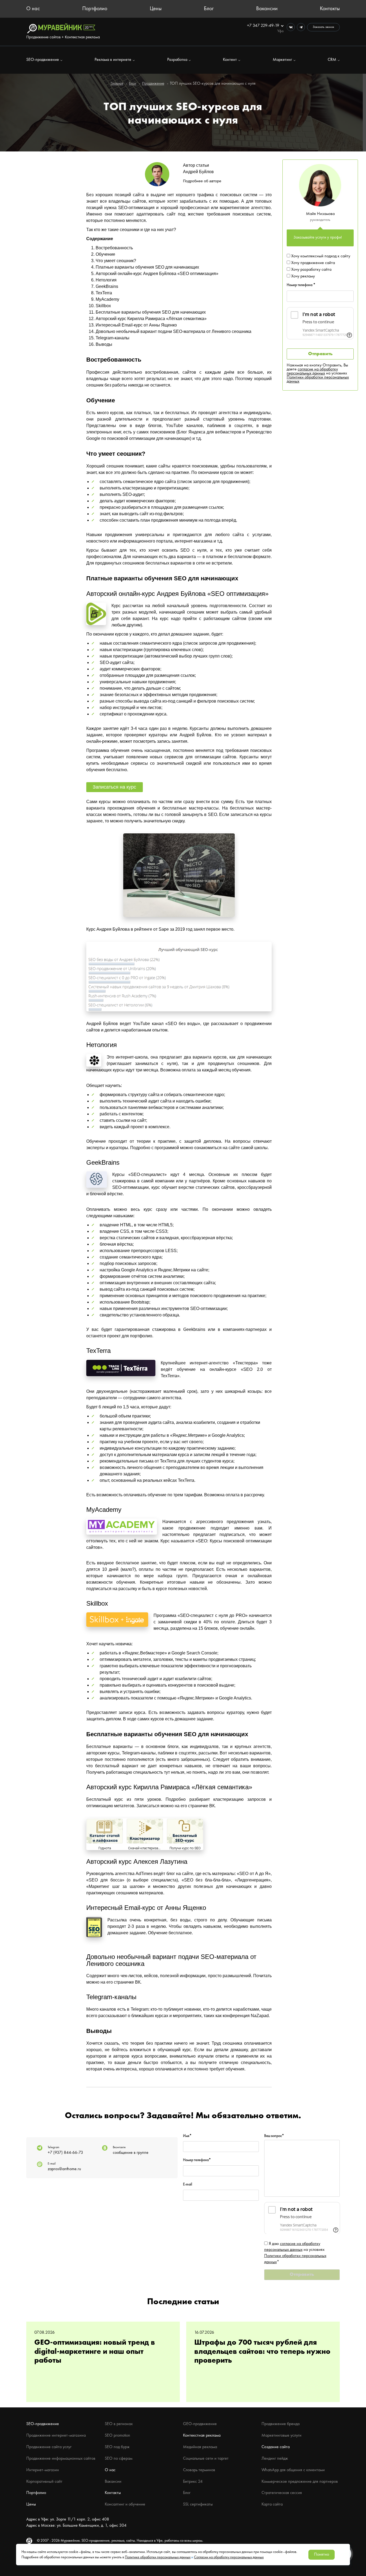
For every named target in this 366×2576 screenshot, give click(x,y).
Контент (230, 60)
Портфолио (95, 9)
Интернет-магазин (43, 2470)
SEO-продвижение (43, 60)
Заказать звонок (323, 27)
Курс (116, 606)
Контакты (330, 9)
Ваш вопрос (274, 2136)
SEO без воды (183, 1024)
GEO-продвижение (200, 2424)
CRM (332, 60)
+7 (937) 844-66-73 (65, 2153)
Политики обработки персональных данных (318, 379)
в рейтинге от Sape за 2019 (158, 929)
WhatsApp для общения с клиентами (293, 2470)
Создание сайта (276, 2447)
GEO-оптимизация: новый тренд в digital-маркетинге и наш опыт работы (95, 2352)
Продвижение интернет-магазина (56, 2436)
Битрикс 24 (193, 2482)
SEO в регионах (119, 2424)
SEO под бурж (117, 2447)
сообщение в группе (131, 2153)
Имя (187, 2136)
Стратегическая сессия (282, 2493)
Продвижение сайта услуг (49, 2447)
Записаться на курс (114, 787)
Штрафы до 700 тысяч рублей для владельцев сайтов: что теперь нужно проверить (262, 2352)
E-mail (188, 2184)
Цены (156, 9)
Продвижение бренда (281, 2424)
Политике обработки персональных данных (158, 2557)
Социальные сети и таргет (206, 2459)
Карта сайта (272, 2504)
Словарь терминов (199, 2470)
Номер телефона (301, 285)
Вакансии (267, 9)
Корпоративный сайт (44, 2482)
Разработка (177, 60)
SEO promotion (117, 2436)
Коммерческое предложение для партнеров (300, 2482)
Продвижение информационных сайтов (61, 2459)
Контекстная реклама (202, 2436)
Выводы (104, 344)
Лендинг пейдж (275, 2459)
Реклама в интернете (113, 60)
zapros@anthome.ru (64, 2169)
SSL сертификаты (198, 2504)
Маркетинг (282, 60)
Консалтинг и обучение (125, 2504)
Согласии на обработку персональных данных (229, 2557)
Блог (209, 9)
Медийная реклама (200, 2447)
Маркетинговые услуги (281, 2436)
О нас (33, 9)
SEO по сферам (119, 2459)
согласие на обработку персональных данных (312, 371)
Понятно (322, 2555)
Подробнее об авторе (202, 181)
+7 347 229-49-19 (264, 26)
